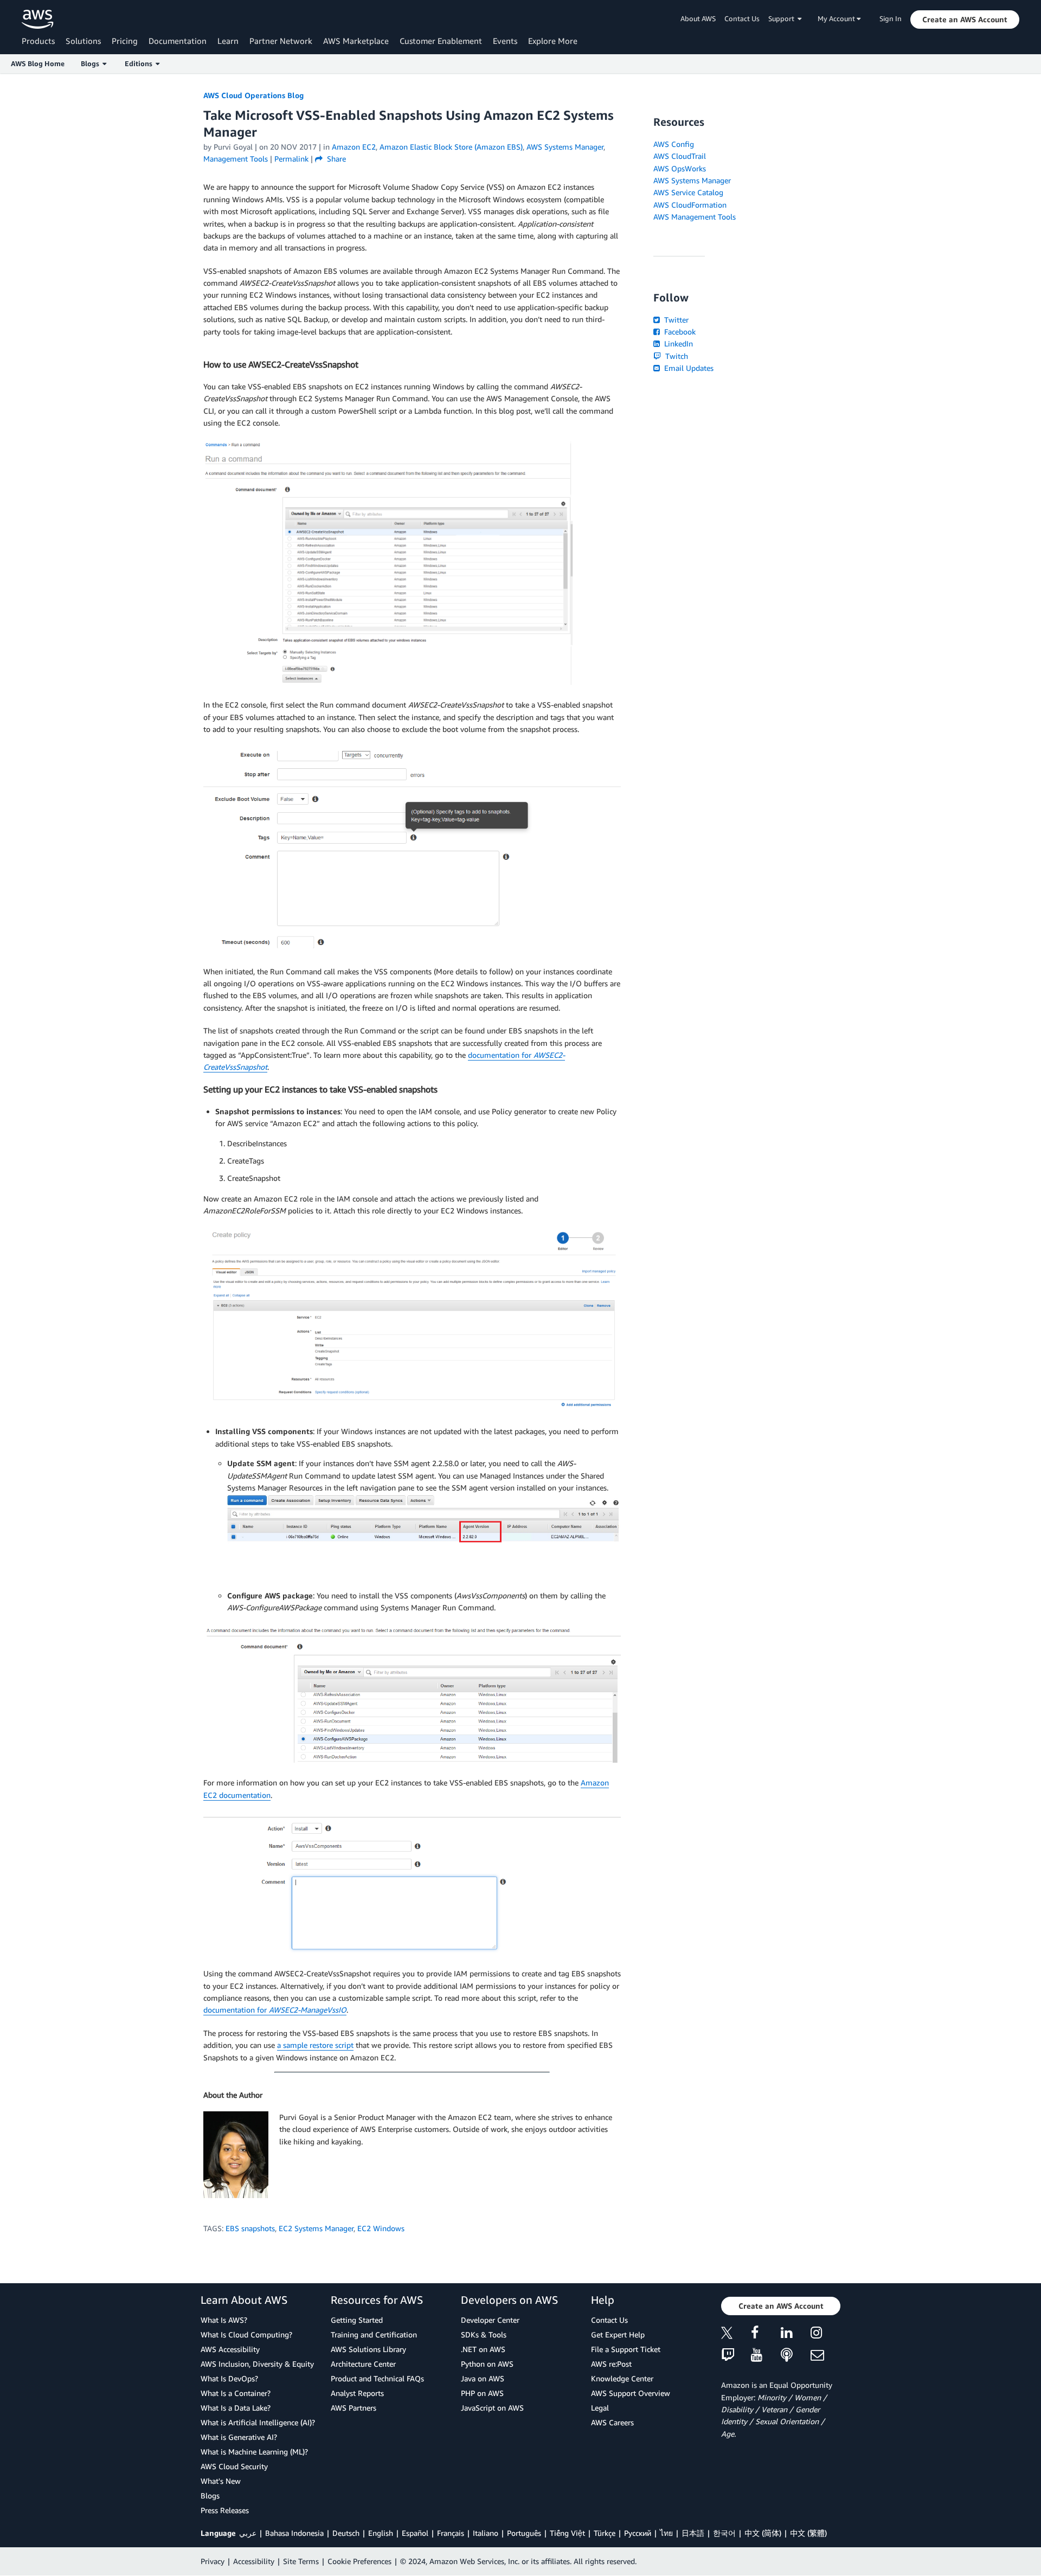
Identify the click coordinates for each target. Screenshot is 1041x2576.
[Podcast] (796, 2356)
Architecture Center (363, 2364)
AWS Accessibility (230, 2349)
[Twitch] (736, 2356)
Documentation (178, 41)
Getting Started (357, 2320)
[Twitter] (736, 2334)
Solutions (83, 41)
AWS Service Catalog (688, 192)
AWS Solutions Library (368, 2349)
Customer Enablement (441, 41)
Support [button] (783, 18)
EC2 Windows (381, 2228)
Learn (228, 41)
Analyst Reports (357, 2393)
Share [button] (335, 159)
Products (38, 41)
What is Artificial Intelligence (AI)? (258, 2422)
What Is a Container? (236, 2393)
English (381, 2533)
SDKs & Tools (484, 2334)
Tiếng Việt (567, 2533)
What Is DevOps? (229, 2378)
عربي (248, 2533)
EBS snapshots (250, 2228)
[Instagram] (825, 2334)
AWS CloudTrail (680, 156)
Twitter (675, 320)
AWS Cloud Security (234, 2466)
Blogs (210, 2495)
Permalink (291, 159)
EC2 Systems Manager (316, 2228)
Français (451, 2533)
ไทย (666, 2533)
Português (524, 2533)
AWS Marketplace (356, 41)
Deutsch (346, 2533)
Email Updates (688, 368)
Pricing (125, 41)
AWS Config (674, 144)
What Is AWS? (224, 2320)
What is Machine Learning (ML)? (254, 2452)
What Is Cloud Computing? (246, 2334)
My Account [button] (837, 18)
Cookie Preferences (359, 2561)
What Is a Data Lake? (236, 2408)
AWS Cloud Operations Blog (253, 95)
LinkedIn (677, 343)
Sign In (891, 18)
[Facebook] (766, 2334)
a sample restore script (315, 2045)
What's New (221, 2481)
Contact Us (742, 18)
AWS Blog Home (38, 63)
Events (505, 41)
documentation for (275, 2010)
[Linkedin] (796, 2334)
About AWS (698, 18)
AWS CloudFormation (690, 205)
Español (415, 2533)
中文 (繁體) (808, 2533)
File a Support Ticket (626, 2349)
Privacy (213, 2561)
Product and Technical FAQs (377, 2378)
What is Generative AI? (239, 2437)
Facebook (679, 332)
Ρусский (638, 2533)
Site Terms (301, 2561)
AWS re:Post (611, 2364)
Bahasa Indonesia (294, 2533)
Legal (600, 2408)
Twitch (676, 356)
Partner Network (281, 41)
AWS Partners (354, 2408)
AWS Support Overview (631, 2393)
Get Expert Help (618, 2334)
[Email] (825, 2356)
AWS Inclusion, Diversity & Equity (257, 2364)
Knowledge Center (622, 2378)
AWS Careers (612, 2422)
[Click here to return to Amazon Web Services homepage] (38, 19)
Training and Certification (374, 2334)
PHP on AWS (482, 2393)
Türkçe (605, 2533)
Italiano (486, 2533)
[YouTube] (766, 2356)
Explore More (553, 41)
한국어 (724, 2533)
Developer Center (490, 2320)
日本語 (693, 2533)
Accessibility (254, 2561)
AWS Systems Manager (692, 180)
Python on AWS (487, 2364)
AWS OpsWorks (680, 168)
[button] (965, 20)
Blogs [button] (92, 63)
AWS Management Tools (695, 217)
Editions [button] (140, 63)
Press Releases (225, 2510)
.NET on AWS (483, 2349)
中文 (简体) (763, 2533)
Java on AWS (483, 2378)
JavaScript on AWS (492, 2408)
